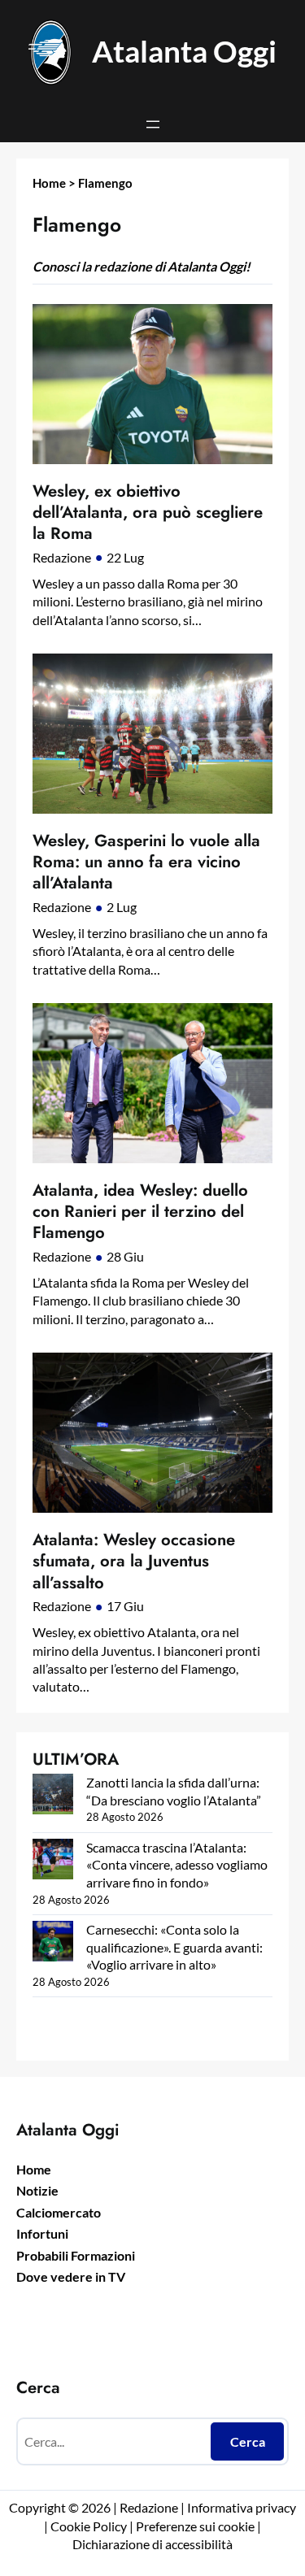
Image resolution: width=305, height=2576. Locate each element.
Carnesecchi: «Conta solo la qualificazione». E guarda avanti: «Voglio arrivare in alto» (174, 1947)
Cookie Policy (89, 2526)
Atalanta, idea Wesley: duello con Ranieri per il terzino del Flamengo (140, 1212)
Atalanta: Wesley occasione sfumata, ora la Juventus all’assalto (134, 1561)
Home (49, 183)
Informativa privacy (240, 2507)
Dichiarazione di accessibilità (152, 2544)
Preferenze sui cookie (195, 2526)
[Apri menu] (153, 124)
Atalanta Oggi (184, 51)
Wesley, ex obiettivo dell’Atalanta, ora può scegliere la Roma (148, 513)
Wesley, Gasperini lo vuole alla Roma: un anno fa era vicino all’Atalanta (146, 862)
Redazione (62, 557)
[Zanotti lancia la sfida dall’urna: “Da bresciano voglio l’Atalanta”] (53, 1796)
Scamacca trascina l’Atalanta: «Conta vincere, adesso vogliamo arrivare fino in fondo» (177, 1865)
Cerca (248, 2441)
